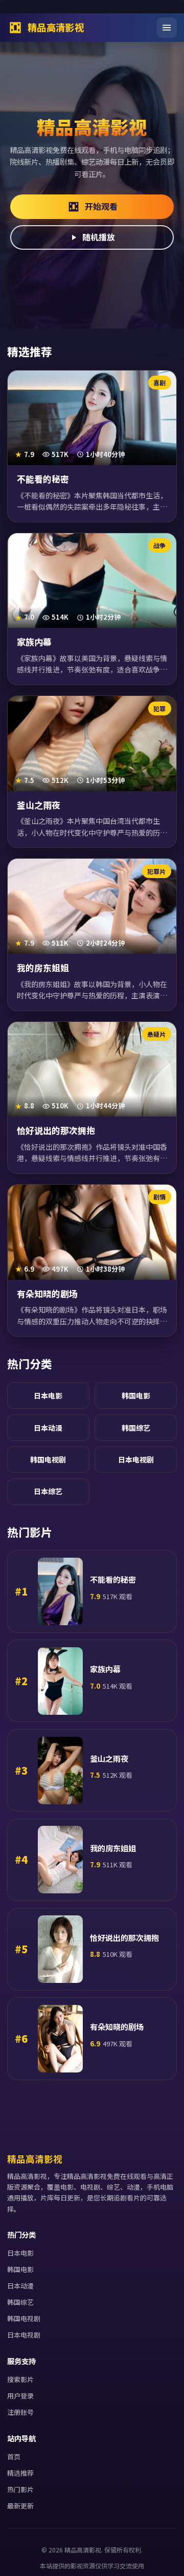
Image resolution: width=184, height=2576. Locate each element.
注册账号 (20, 2412)
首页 (14, 2457)
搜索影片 (20, 2379)
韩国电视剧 (48, 1459)
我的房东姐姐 (43, 968)
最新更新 (20, 2506)
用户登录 (20, 2396)
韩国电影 (136, 1395)
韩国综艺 (136, 1428)
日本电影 (48, 1395)
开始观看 (101, 206)
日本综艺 (48, 1491)
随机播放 (99, 237)
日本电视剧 (136, 1459)
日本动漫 (48, 1428)
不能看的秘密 (43, 479)
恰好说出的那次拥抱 (56, 1130)
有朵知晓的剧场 (47, 1294)
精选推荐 (20, 2473)
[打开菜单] (167, 28)
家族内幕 (34, 642)
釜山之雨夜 (39, 805)
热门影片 (20, 2489)
